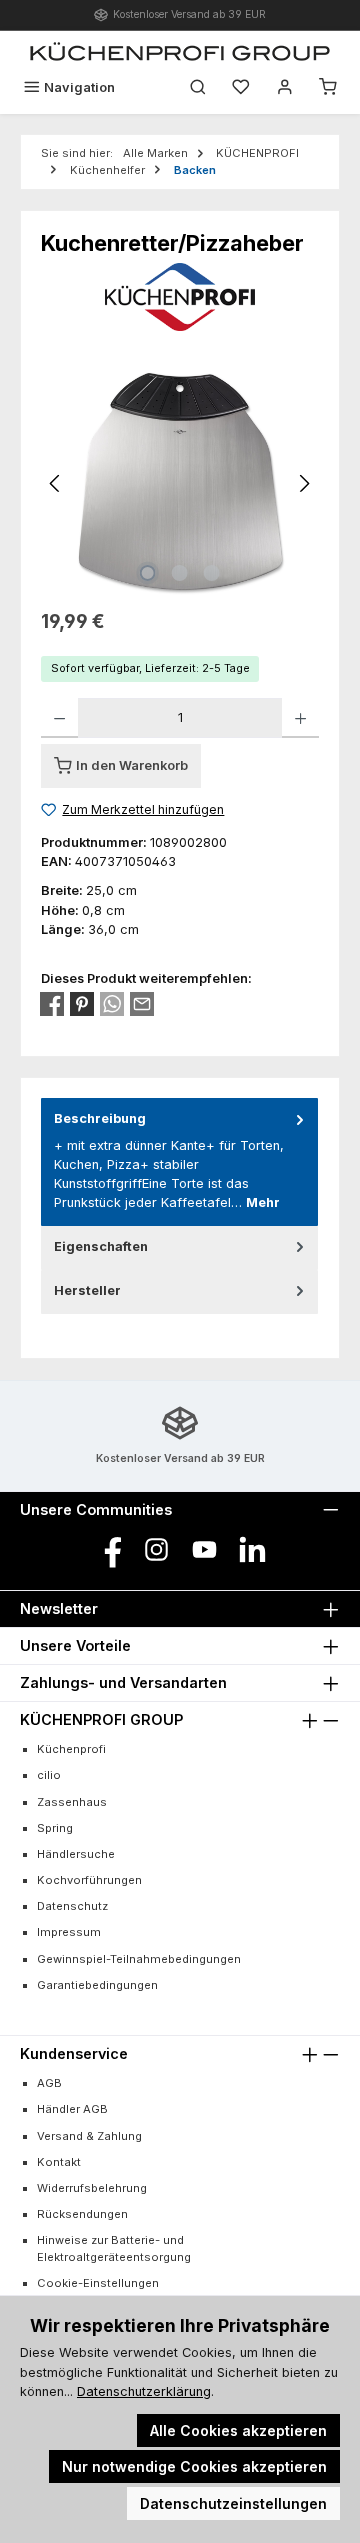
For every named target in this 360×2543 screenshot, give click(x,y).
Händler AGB (72, 2109)
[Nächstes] (304, 483)
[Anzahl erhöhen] (300, 718)
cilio (49, 1775)
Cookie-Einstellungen (98, 2283)
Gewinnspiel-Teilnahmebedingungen (139, 1959)
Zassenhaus (72, 1802)
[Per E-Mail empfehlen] (142, 1003)
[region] (180, 483)
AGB (49, 2083)
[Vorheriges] (56, 483)
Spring (55, 1828)
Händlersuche (76, 1854)
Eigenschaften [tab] (101, 1246)
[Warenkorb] (328, 87)
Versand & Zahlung (89, 2136)
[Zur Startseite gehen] (180, 51)
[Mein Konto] (285, 87)
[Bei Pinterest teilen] (82, 1003)
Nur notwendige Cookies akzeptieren (194, 2466)
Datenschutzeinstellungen (233, 2503)
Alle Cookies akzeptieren (238, 2430)
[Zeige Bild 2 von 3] (180, 573)
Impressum (69, 1932)
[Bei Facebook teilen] (52, 1003)
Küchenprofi (71, 1749)
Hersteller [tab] (87, 1290)
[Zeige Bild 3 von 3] (212, 573)
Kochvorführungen (89, 1880)
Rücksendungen (82, 2214)
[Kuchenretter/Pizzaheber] (180, 483)
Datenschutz (72, 1906)
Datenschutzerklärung (144, 2391)
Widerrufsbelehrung (92, 2188)
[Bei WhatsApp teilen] (112, 1003)
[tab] (179, 1161)
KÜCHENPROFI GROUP (101, 1719)
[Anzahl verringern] (59, 718)
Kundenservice (74, 2053)
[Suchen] (198, 87)
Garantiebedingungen (97, 1985)
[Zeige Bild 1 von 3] (148, 573)
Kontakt (59, 2162)
